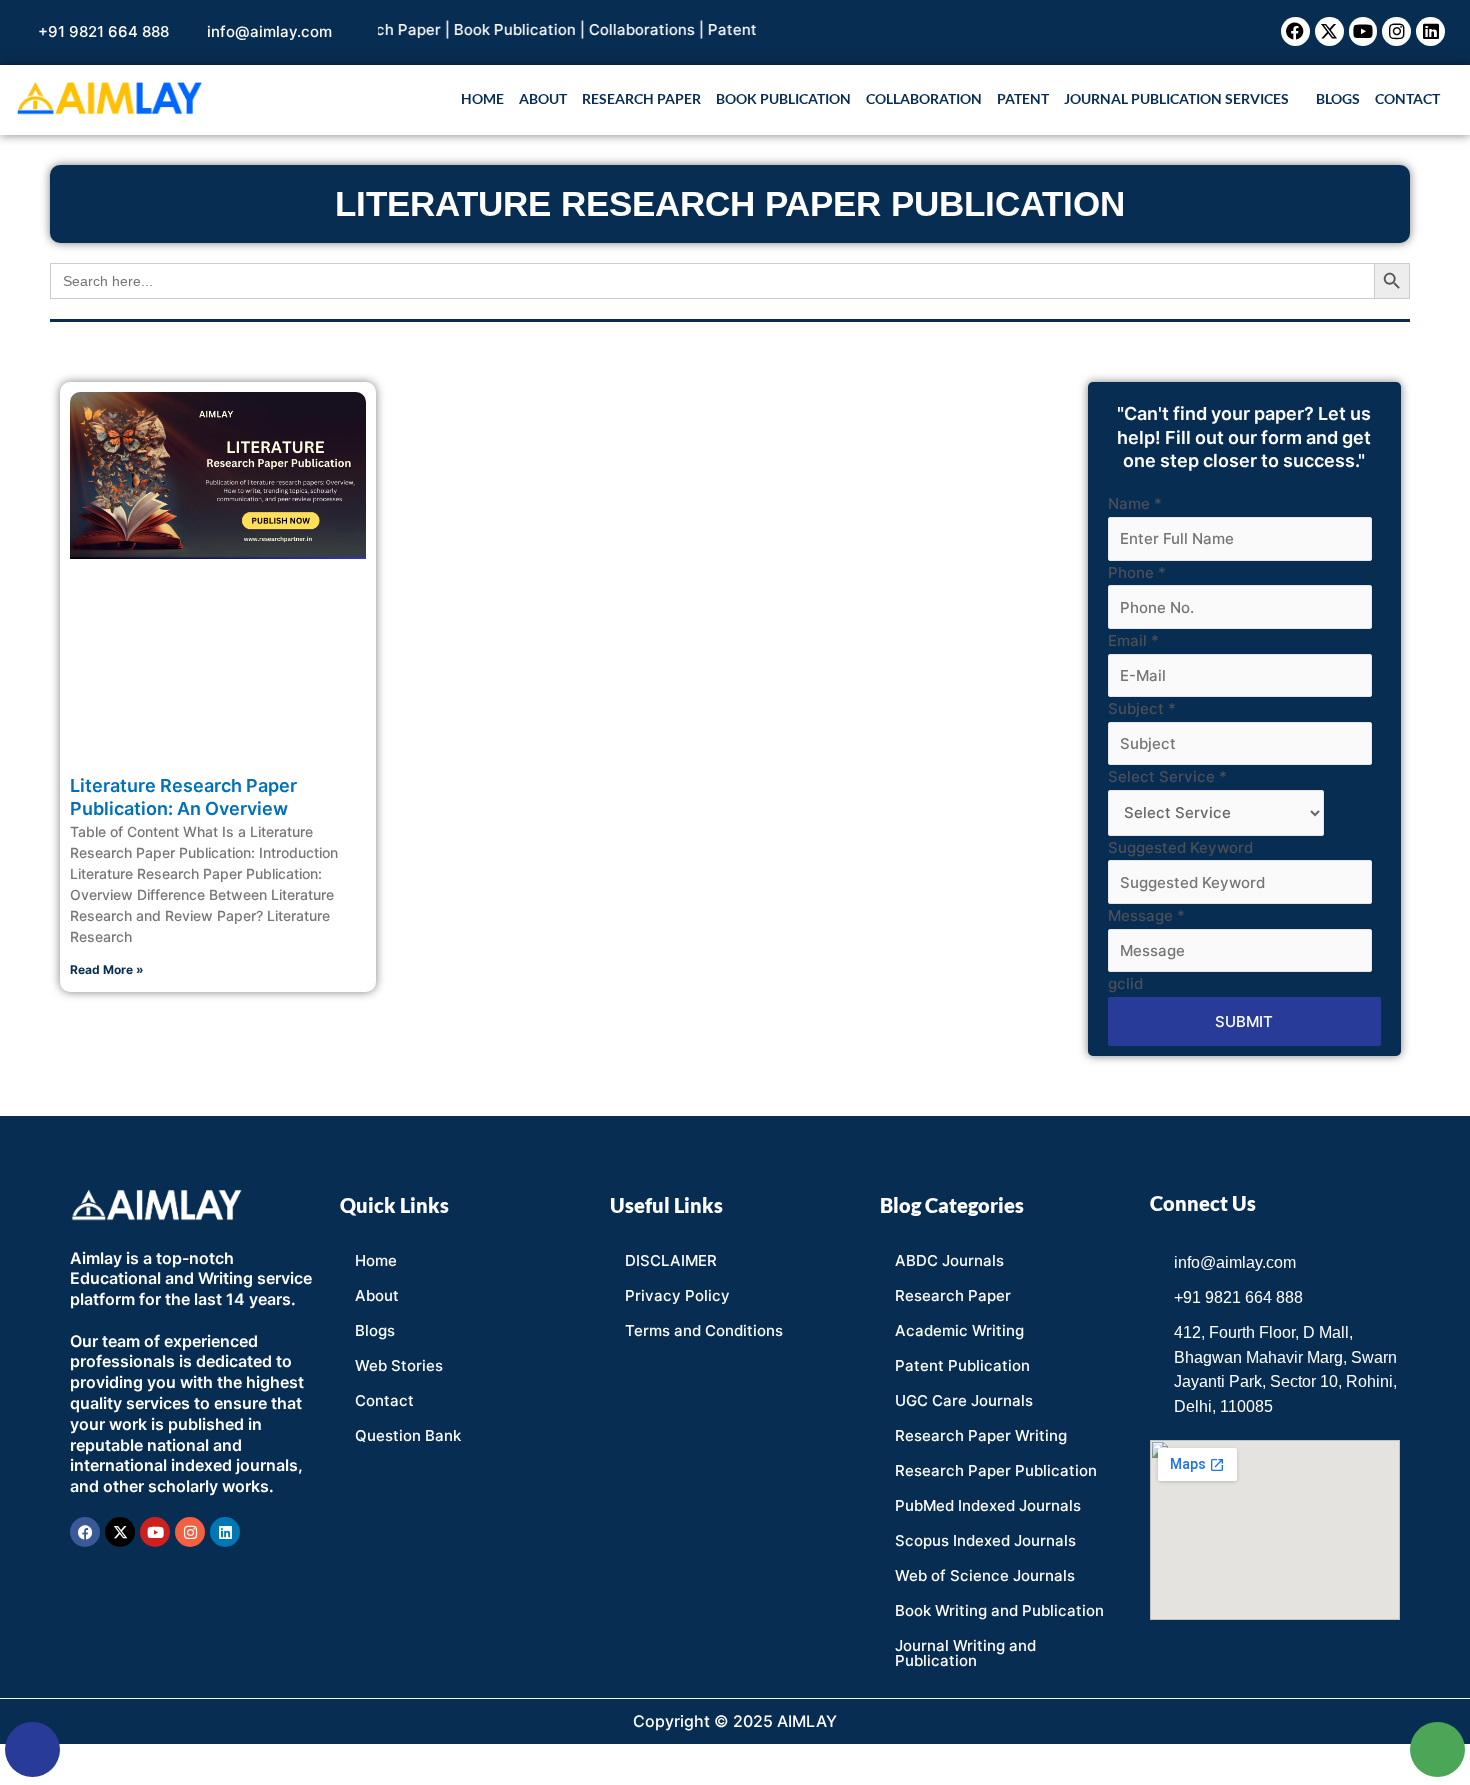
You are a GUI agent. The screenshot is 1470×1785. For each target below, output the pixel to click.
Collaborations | (618, 29)
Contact (1407, 98)
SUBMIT (1244, 1021)
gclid (1125, 983)
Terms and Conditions (704, 1330)
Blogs (1338, 98)
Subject (1142, 708)
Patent (702, 29)
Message (1146, 915)
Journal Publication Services (1176, 98)
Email (1133, 640)
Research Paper (641, 98)
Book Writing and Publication (999, 1610)
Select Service (1167, 776)
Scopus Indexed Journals (985, 1540)
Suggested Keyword (1180, 847)
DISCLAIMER (671, 1260)
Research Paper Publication (996, 1470)
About (543, 98)
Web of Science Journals (985, 1575)
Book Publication (783, 98)
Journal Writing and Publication (965, 1653)
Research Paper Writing (981, 1435)
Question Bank (408, 1435)
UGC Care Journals (964, 1400)
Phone (1137, 572)
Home (482, 98)
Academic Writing (959, 1330)
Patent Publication (962, 1365)
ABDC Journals (949, 1260)
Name (1135, 503)
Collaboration (924, 98)
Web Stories (399, 1365)
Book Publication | (491, 29)
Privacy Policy (677, 1295)
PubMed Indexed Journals (988, 1505)
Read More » (107, 969)
